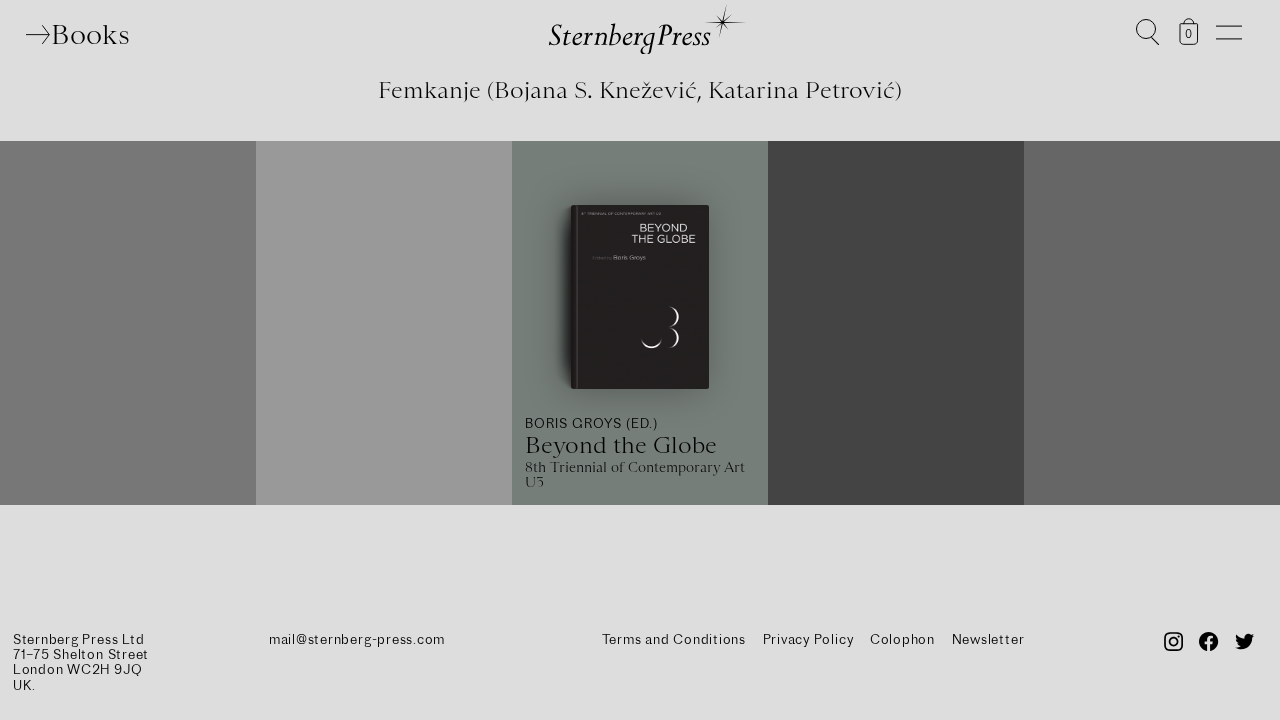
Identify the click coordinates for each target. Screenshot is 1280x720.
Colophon (902, 639)
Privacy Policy (808, 639)
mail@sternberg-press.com (357, 639)
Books (90, 34)
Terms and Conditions (674, 639)
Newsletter (988, 639)
